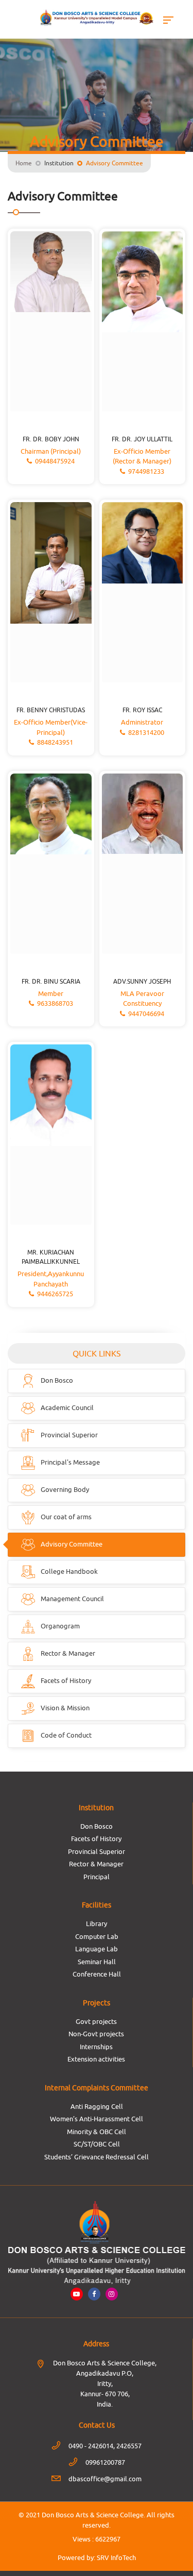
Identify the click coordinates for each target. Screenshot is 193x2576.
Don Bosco (97, 1826)
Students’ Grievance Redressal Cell (97, 2157)
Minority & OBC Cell (97, 2132)
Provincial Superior (97, 1851)
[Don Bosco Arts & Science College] (97, 18)
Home (24, 163)
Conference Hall (97, 1974)
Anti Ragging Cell (97, 2106)
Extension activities (96, 2059)
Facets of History (96, 1839)
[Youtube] (77, 2294)
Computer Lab (97, 1936)
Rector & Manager (96, 1864)
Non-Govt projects (96, 2034)
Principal (97, 1877)
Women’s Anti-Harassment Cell (97, 2119)
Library (97, 1924)
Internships (96, 2047)
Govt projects (96, 2021)
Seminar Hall (97, 1962)
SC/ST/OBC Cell (97, 2144)
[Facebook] (94, 2294)
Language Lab (97, 1949)
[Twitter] (112, 2294)
